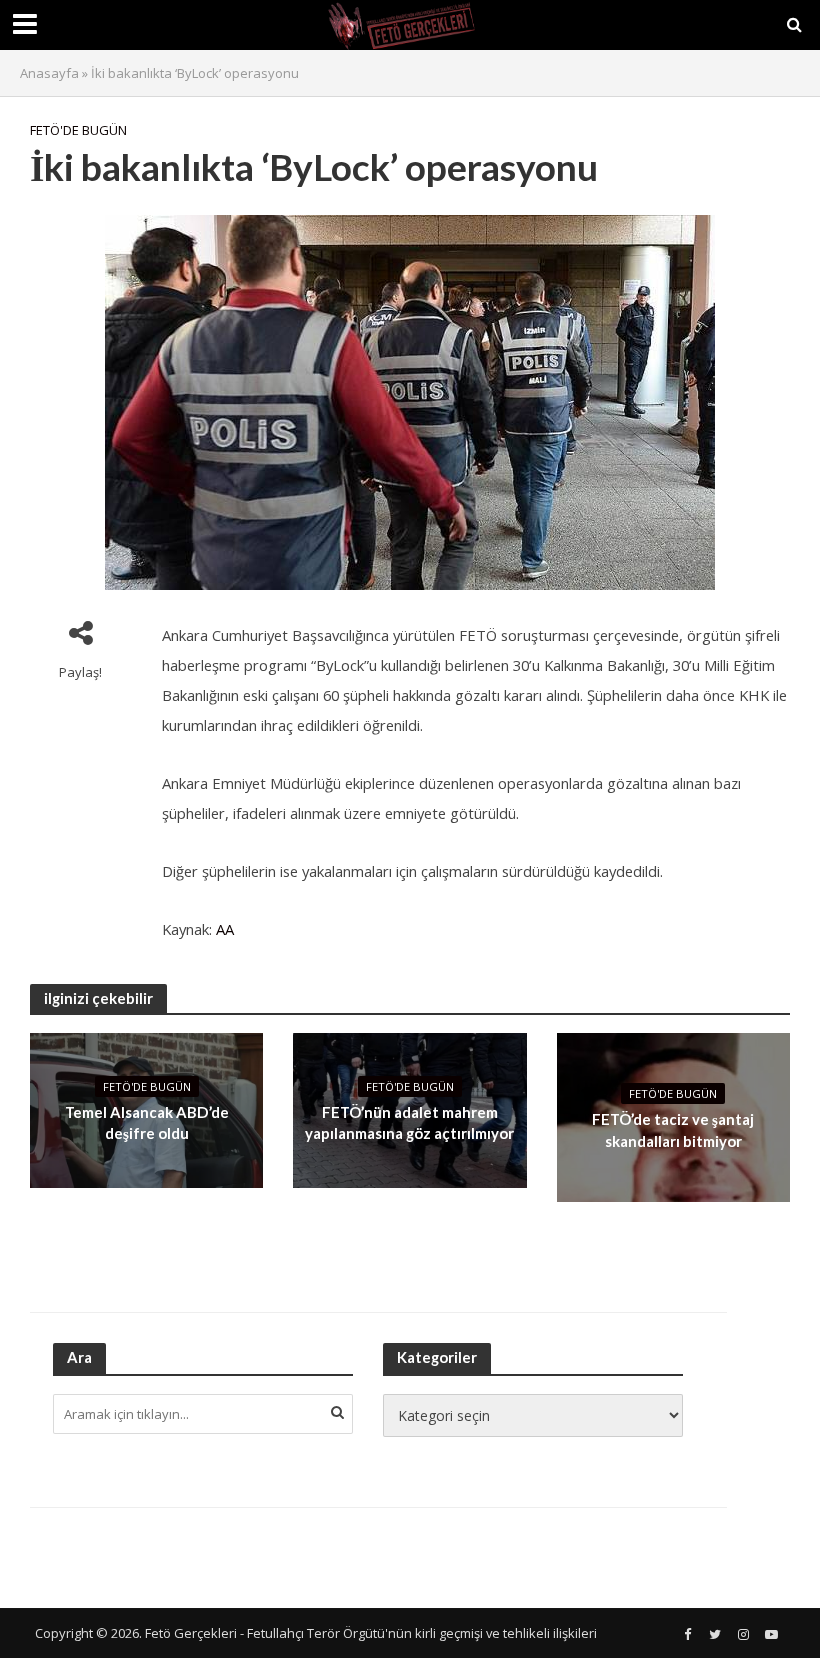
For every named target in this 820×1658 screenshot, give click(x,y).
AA (225, 929)
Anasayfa (49, 73)
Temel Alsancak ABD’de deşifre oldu (147, 1122)
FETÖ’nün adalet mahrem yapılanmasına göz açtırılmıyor (409, 1122)
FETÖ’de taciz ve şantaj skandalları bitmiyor (673, 1129)
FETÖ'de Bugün (78, 130)
